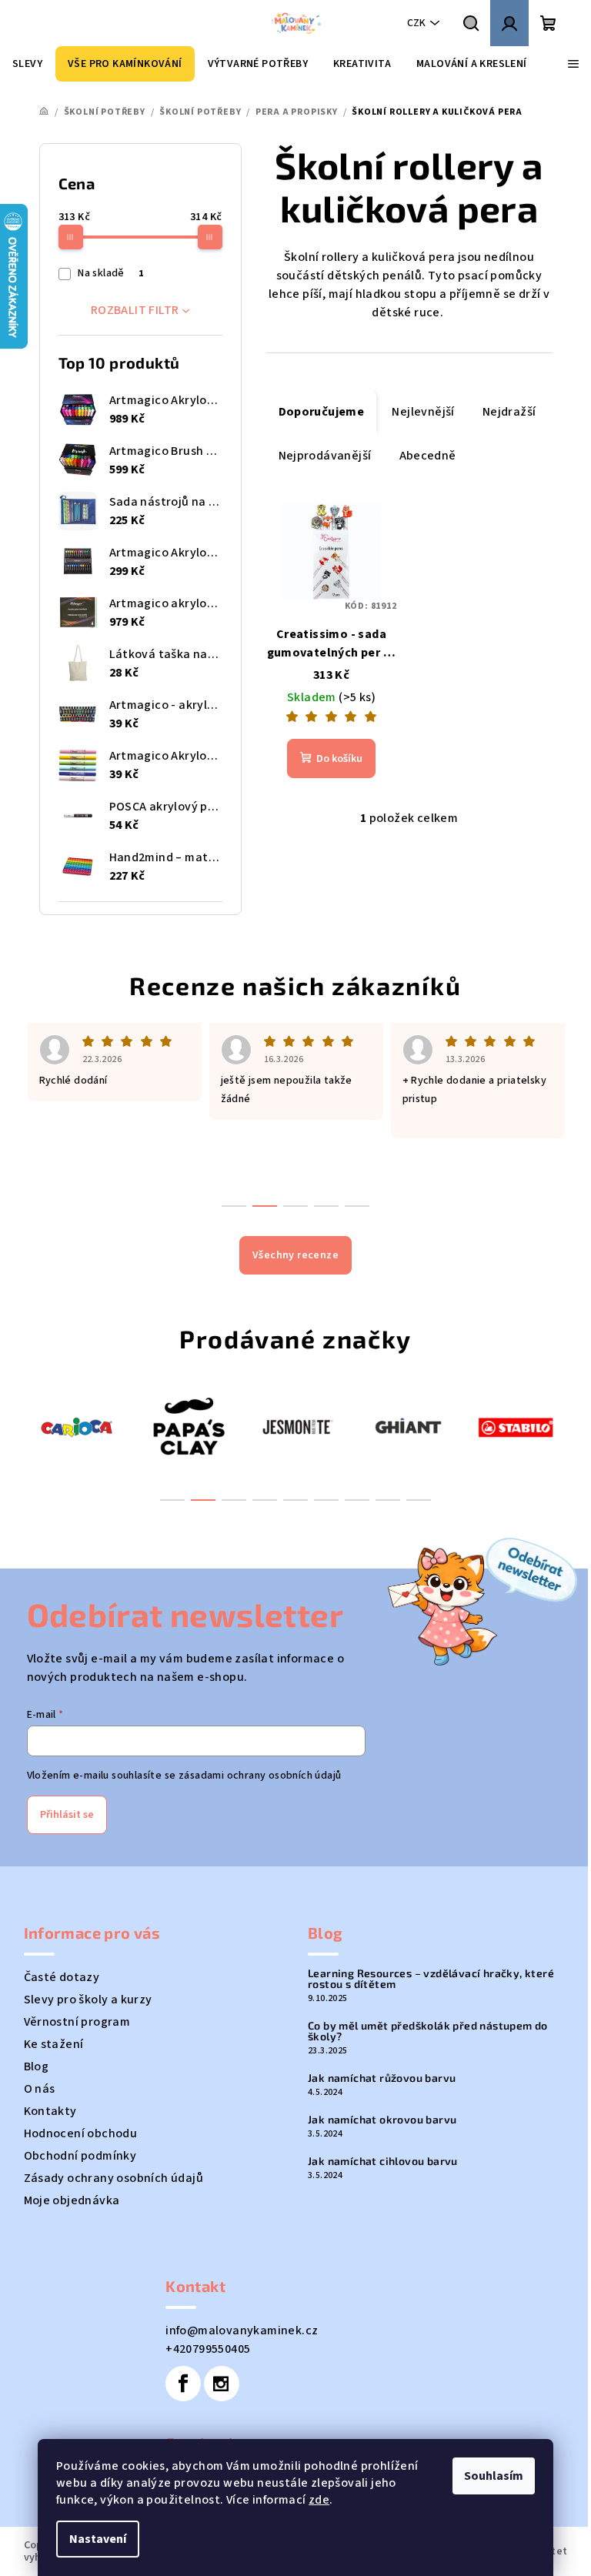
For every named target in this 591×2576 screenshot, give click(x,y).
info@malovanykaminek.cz (242, 2330)
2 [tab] (203, 1500)
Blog (37, 2066)
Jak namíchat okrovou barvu (382, 2120)
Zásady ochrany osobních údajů (114, 2178)
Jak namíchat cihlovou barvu (383, 2161)
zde (319, 2500)
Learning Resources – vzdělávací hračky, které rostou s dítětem (431, 1979)
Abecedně (428, 456)
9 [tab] (419, 1500)
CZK (416, 23)
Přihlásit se (67, 1815)
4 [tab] (265, 1500)
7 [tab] (357, 1500)
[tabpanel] (78, 1426)
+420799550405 (208, 2349)
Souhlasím (494, 2476)
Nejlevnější (423, 412)
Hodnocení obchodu (81, 2133)
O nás (40, 2089)
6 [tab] (326, 1500)
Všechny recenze (295, 1255)
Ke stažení (54, 2044)
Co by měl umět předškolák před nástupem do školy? (428, 2031)
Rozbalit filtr (135, 310)
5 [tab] (295, 1500)
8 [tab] (388, 1500)
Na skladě (110, 273)
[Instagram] (222, 2384)
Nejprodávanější (325, 456)
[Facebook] (183, 2384)
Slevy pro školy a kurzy (88, 2000)
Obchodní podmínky (80, 2156)
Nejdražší (509, 412)
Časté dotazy (62, 1977)
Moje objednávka (72, 2200)
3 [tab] (234, 1500)
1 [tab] (172, 1500)
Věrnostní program (77, 2022)
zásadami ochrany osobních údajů (260, 1776)
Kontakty (50, 2111)
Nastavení (98, 2539)
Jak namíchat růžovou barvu (382, 2078)
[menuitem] (27, 64)
